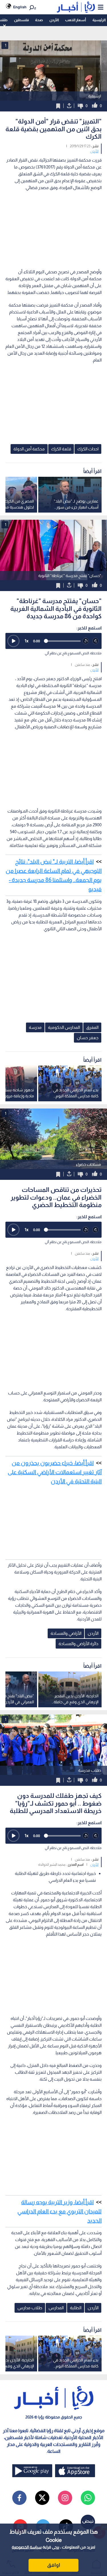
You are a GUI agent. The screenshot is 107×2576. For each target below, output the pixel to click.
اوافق (54, 2565)
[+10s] (96, 641)
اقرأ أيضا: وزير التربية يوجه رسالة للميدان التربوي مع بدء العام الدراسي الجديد (59, 2211)
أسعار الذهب (75, 20)
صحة (39, 20)
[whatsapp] (88, 2498)
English (20, 7)
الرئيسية (99, 20)
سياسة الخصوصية (27, 2547)
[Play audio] (13, 641)
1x (27, 641)
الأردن (54, 20)
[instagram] (65, 2498)
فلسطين (21, 20)
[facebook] (19, 2498)
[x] (42, 2498)
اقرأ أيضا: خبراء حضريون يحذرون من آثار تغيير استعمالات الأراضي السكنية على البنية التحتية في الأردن (55, 1472)
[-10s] (86, 641)
